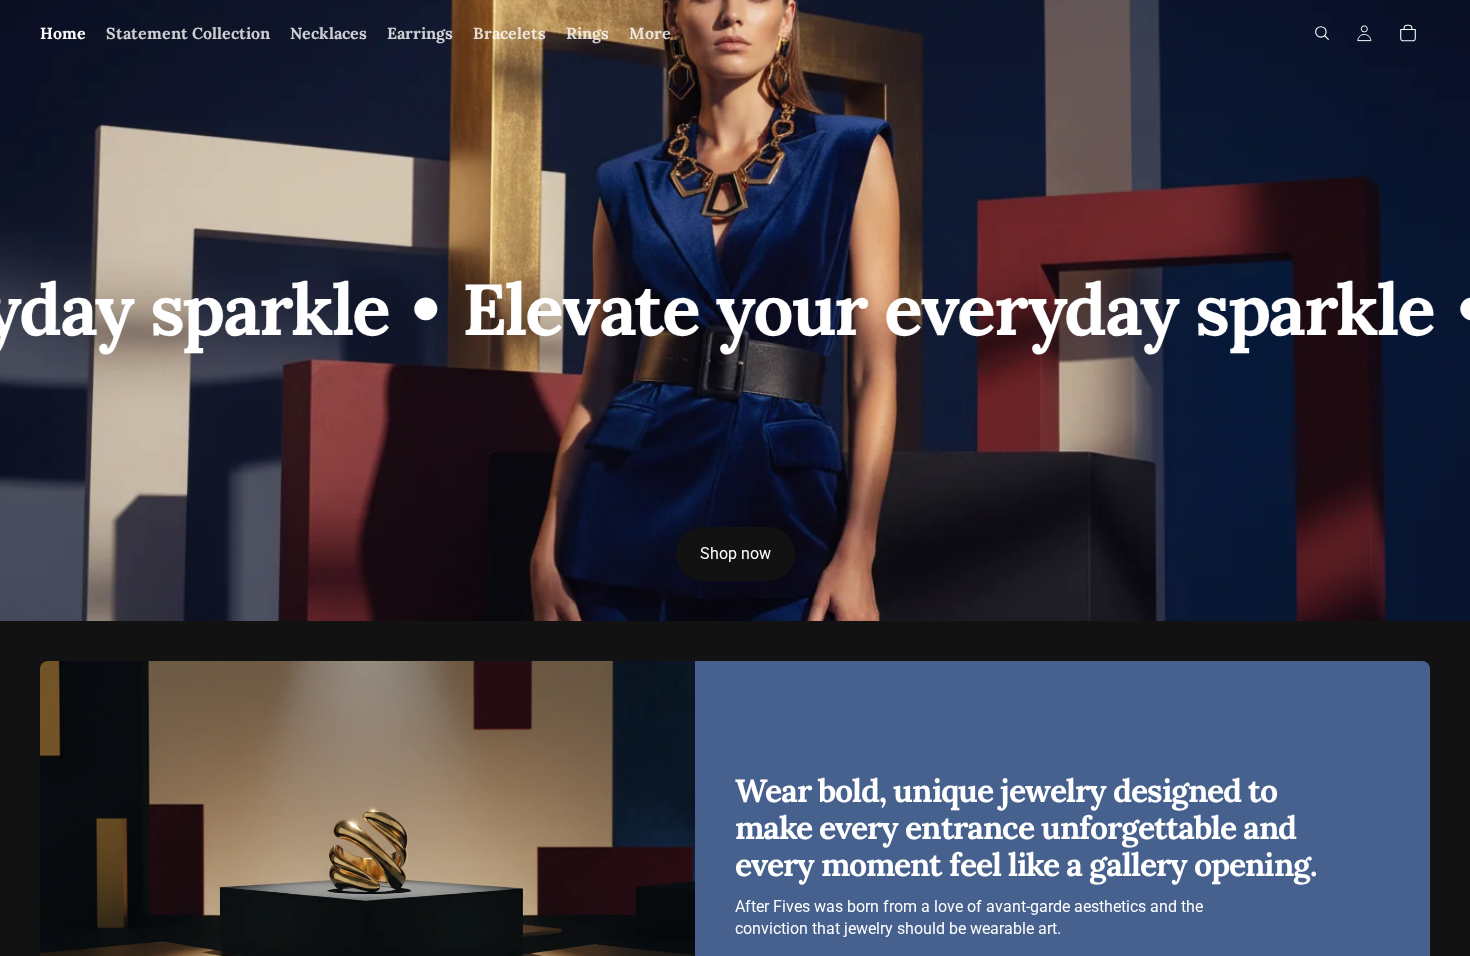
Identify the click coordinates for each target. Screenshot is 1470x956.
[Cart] (1408, 33)
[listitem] (650, 33)
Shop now (735, 553)
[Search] (1322, 33)
